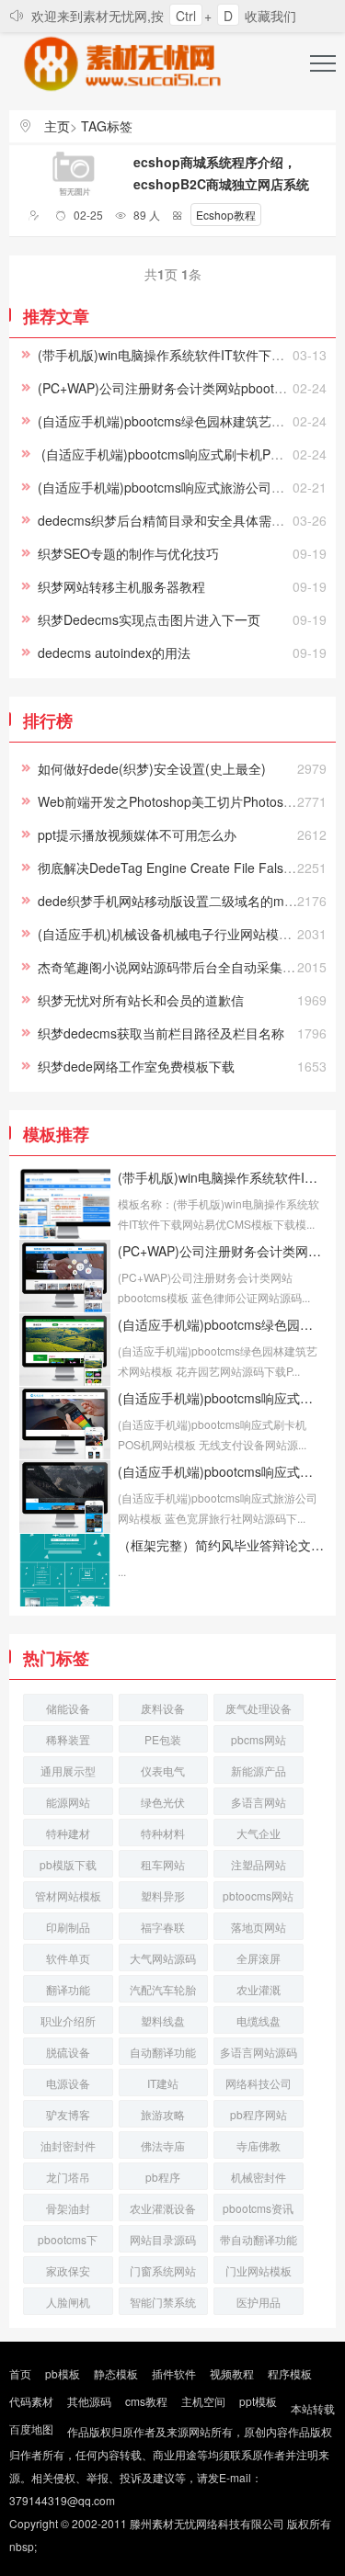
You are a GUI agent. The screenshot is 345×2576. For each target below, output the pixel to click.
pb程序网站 (259, 2114)
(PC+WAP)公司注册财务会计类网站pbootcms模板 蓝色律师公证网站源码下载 (222, 1251)
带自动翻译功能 (259, 2239)
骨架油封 (68, 2208)
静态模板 (116, 2373)
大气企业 (259, 1833)
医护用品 (259, 2302)
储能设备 (68, 1708)
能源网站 (68, 1802)
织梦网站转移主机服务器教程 (121, 586)
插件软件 (174, 2373)
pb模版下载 (68, 1864)
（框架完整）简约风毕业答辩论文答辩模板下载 (222, 1545)
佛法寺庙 (163, 2145)
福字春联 (163, 1927)
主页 (57, 126)
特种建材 (68, 1833)
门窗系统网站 (163, 2270)
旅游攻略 (163, 2114)
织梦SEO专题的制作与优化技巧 (128, 553)
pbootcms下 (68, 2239)
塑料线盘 (163, 2020)
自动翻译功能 (163, 2052)
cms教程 (146, 2401)
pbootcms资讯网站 (258, 2211)
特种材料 (163, 1833)
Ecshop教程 (226, 215)
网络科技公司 (259, 2083)
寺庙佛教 (259, 2145)
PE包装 (163, 1739)
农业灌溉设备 (163, 2208)
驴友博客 (68, 2114)
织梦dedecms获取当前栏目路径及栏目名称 (161, 1033)
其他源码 (89, 2401)
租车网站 (163, 1864)
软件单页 (68, 1958)
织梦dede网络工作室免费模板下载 (136, 1066)
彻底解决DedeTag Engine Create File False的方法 (184, 868)
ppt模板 (258, 2401)
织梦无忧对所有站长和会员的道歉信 (141, 1000)
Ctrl (186, 16)
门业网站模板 (259, 2270)
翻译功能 (68, 1989)
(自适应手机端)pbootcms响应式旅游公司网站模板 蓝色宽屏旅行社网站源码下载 (222, 1471)
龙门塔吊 (68, 2177)
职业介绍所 (68, 2020)
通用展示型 (68, 1770)
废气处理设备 (259, 1708)
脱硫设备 (68, 2052)
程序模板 (290, 2373)
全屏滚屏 (259, 1958)
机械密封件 (259, 2177)
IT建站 (163, 2083)
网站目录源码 (163, 2239)
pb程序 (163, 2177)
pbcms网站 (259, 1739)
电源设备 (68, 2083)
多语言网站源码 (259, 2052)
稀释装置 (68, 1739)
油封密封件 (68, 2145)
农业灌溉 (259, 1989)
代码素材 (31, 2401)
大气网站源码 (163, 1958)
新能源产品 (259, 1770)
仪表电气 (163, 1770)
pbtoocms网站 (258, 1895)
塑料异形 (163, 1895)
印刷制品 (68, 1927)
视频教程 (232, 2373)
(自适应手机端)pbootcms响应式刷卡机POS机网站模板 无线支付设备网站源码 (222, 1398)
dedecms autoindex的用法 (114, 653)
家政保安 (68, 2270)
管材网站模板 (68, 1895)
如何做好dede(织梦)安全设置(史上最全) (152, 768)
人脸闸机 (68, 2302)
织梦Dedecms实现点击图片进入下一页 (149, 619)
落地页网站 (259, 1927)
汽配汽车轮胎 (163, 1989)
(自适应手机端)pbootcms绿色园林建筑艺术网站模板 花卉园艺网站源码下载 (222, 1324)
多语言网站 (259, 1802)
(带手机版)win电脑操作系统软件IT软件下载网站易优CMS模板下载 (222, 1177)
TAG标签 (107, 126)
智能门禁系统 (163, 2302)
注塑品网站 (259, 1864)
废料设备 (163, 1708)
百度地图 (31, 2428)
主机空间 (203, 2401)
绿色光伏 (163, 1802)
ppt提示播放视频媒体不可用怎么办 (137, 834)
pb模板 (63, 2373)
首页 (20, 2373)
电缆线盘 (259, 2020)
